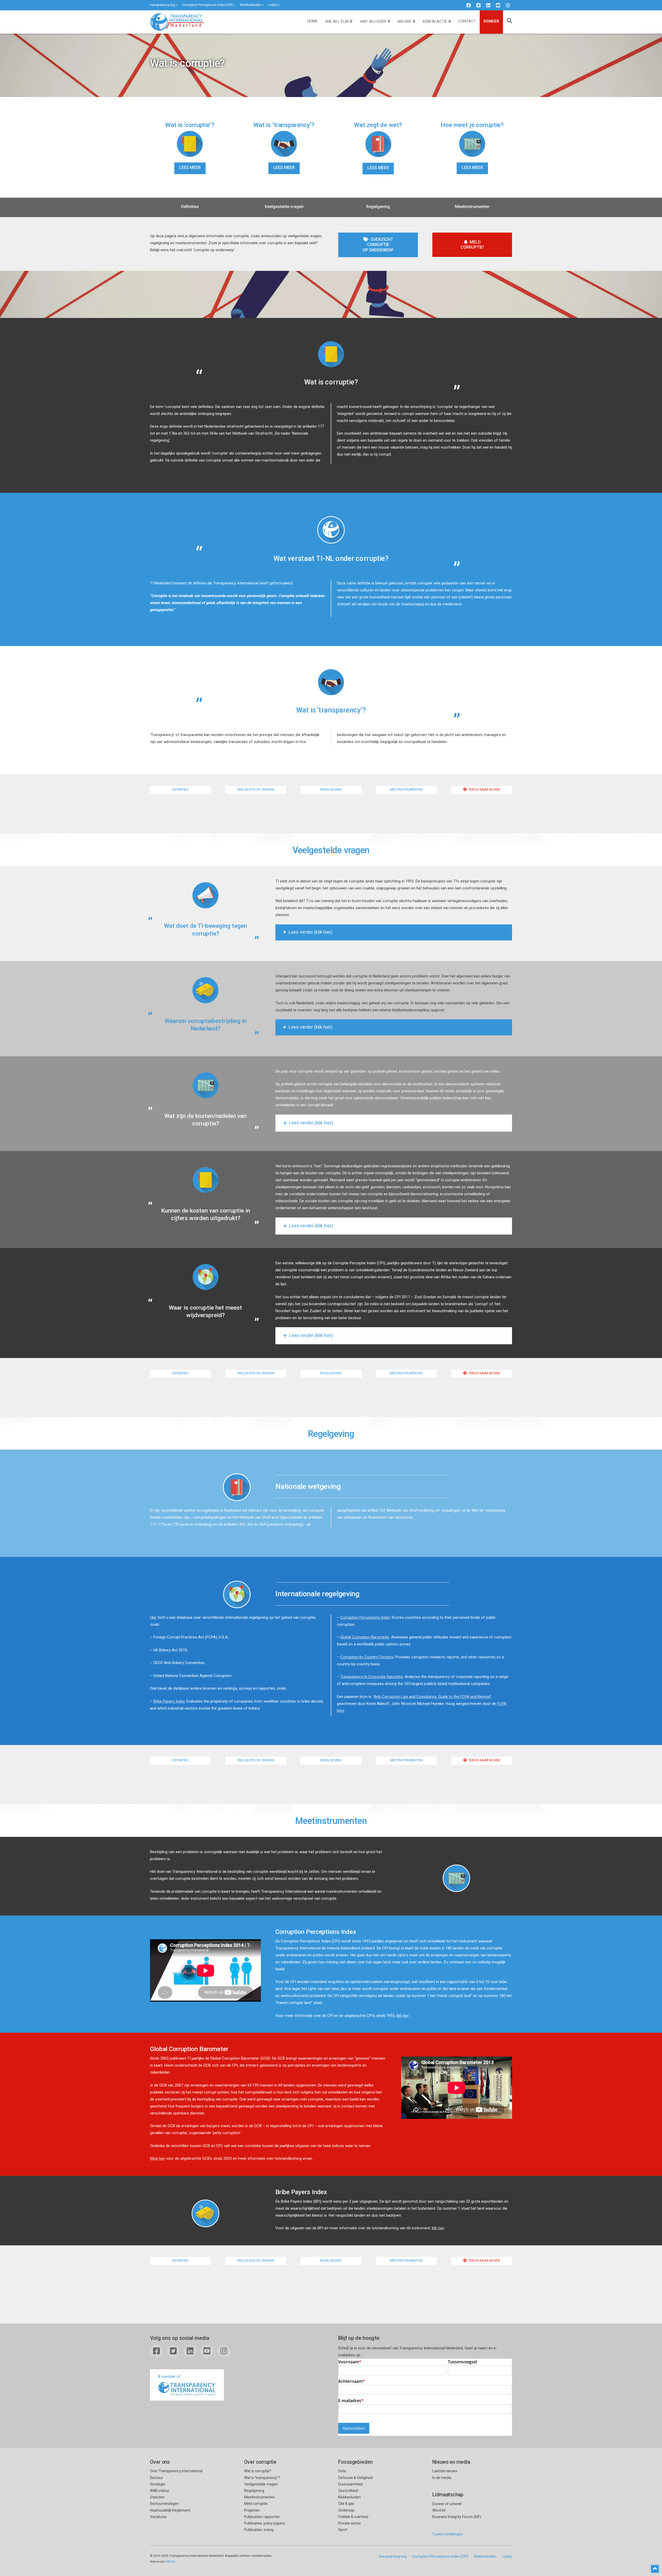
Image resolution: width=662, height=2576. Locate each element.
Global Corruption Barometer (365, 1637)
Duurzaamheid (350, 2484)
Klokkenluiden (251, 5)
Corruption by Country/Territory (367, 1657)
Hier (153, 1617)
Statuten (157, 2497)
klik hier (403, 2016)
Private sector (350, 2523)
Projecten (252, 2510)
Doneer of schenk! (447, 2504)
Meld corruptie (256, 2504)
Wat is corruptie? (258, 2471)
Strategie (158, 2484)
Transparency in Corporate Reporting (372, 1677)
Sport (343, 2530)
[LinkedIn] (488, 5)
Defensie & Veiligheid (355, 2478)
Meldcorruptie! (472, 245)
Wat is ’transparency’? (262, 2478)
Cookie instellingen (448, 2534)
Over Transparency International (176, 2471)
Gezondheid (348, 2491)
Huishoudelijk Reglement (170, 2510)
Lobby (273, 5)
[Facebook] (469, 5)
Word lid (439, 2510)
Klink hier (157, 2158)
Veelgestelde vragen (284, 207)
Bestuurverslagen (164, 2504)
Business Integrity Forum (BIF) (457, 2517)
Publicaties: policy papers (265, 2523)
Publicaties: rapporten (262, 2517)
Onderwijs (346, 2510)
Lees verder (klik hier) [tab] (311, 932)
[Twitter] (478, 5)
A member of (169, 2377)
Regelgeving (378, 207)
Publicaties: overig (259, 2530)
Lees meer (190, 168)
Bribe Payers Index (169, 1701)
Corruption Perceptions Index (365, 1617)
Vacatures (158, 2517)
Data (342, 2471)
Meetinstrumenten (472, 207)
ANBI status (160, 2491)
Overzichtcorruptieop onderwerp (378, 245)
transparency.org (163, 5)
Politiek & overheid (353, 2517)
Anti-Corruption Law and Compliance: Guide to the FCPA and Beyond (432, 1697)
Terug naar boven (484, 789)
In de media (442, 2478)
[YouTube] (498, 5)
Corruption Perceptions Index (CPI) (208, 5)
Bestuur (156, 2478)
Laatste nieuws (445, 2471)
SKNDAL (171, 2562)
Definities (190, 207)
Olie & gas (346, 2504)
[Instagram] (508, 5)
